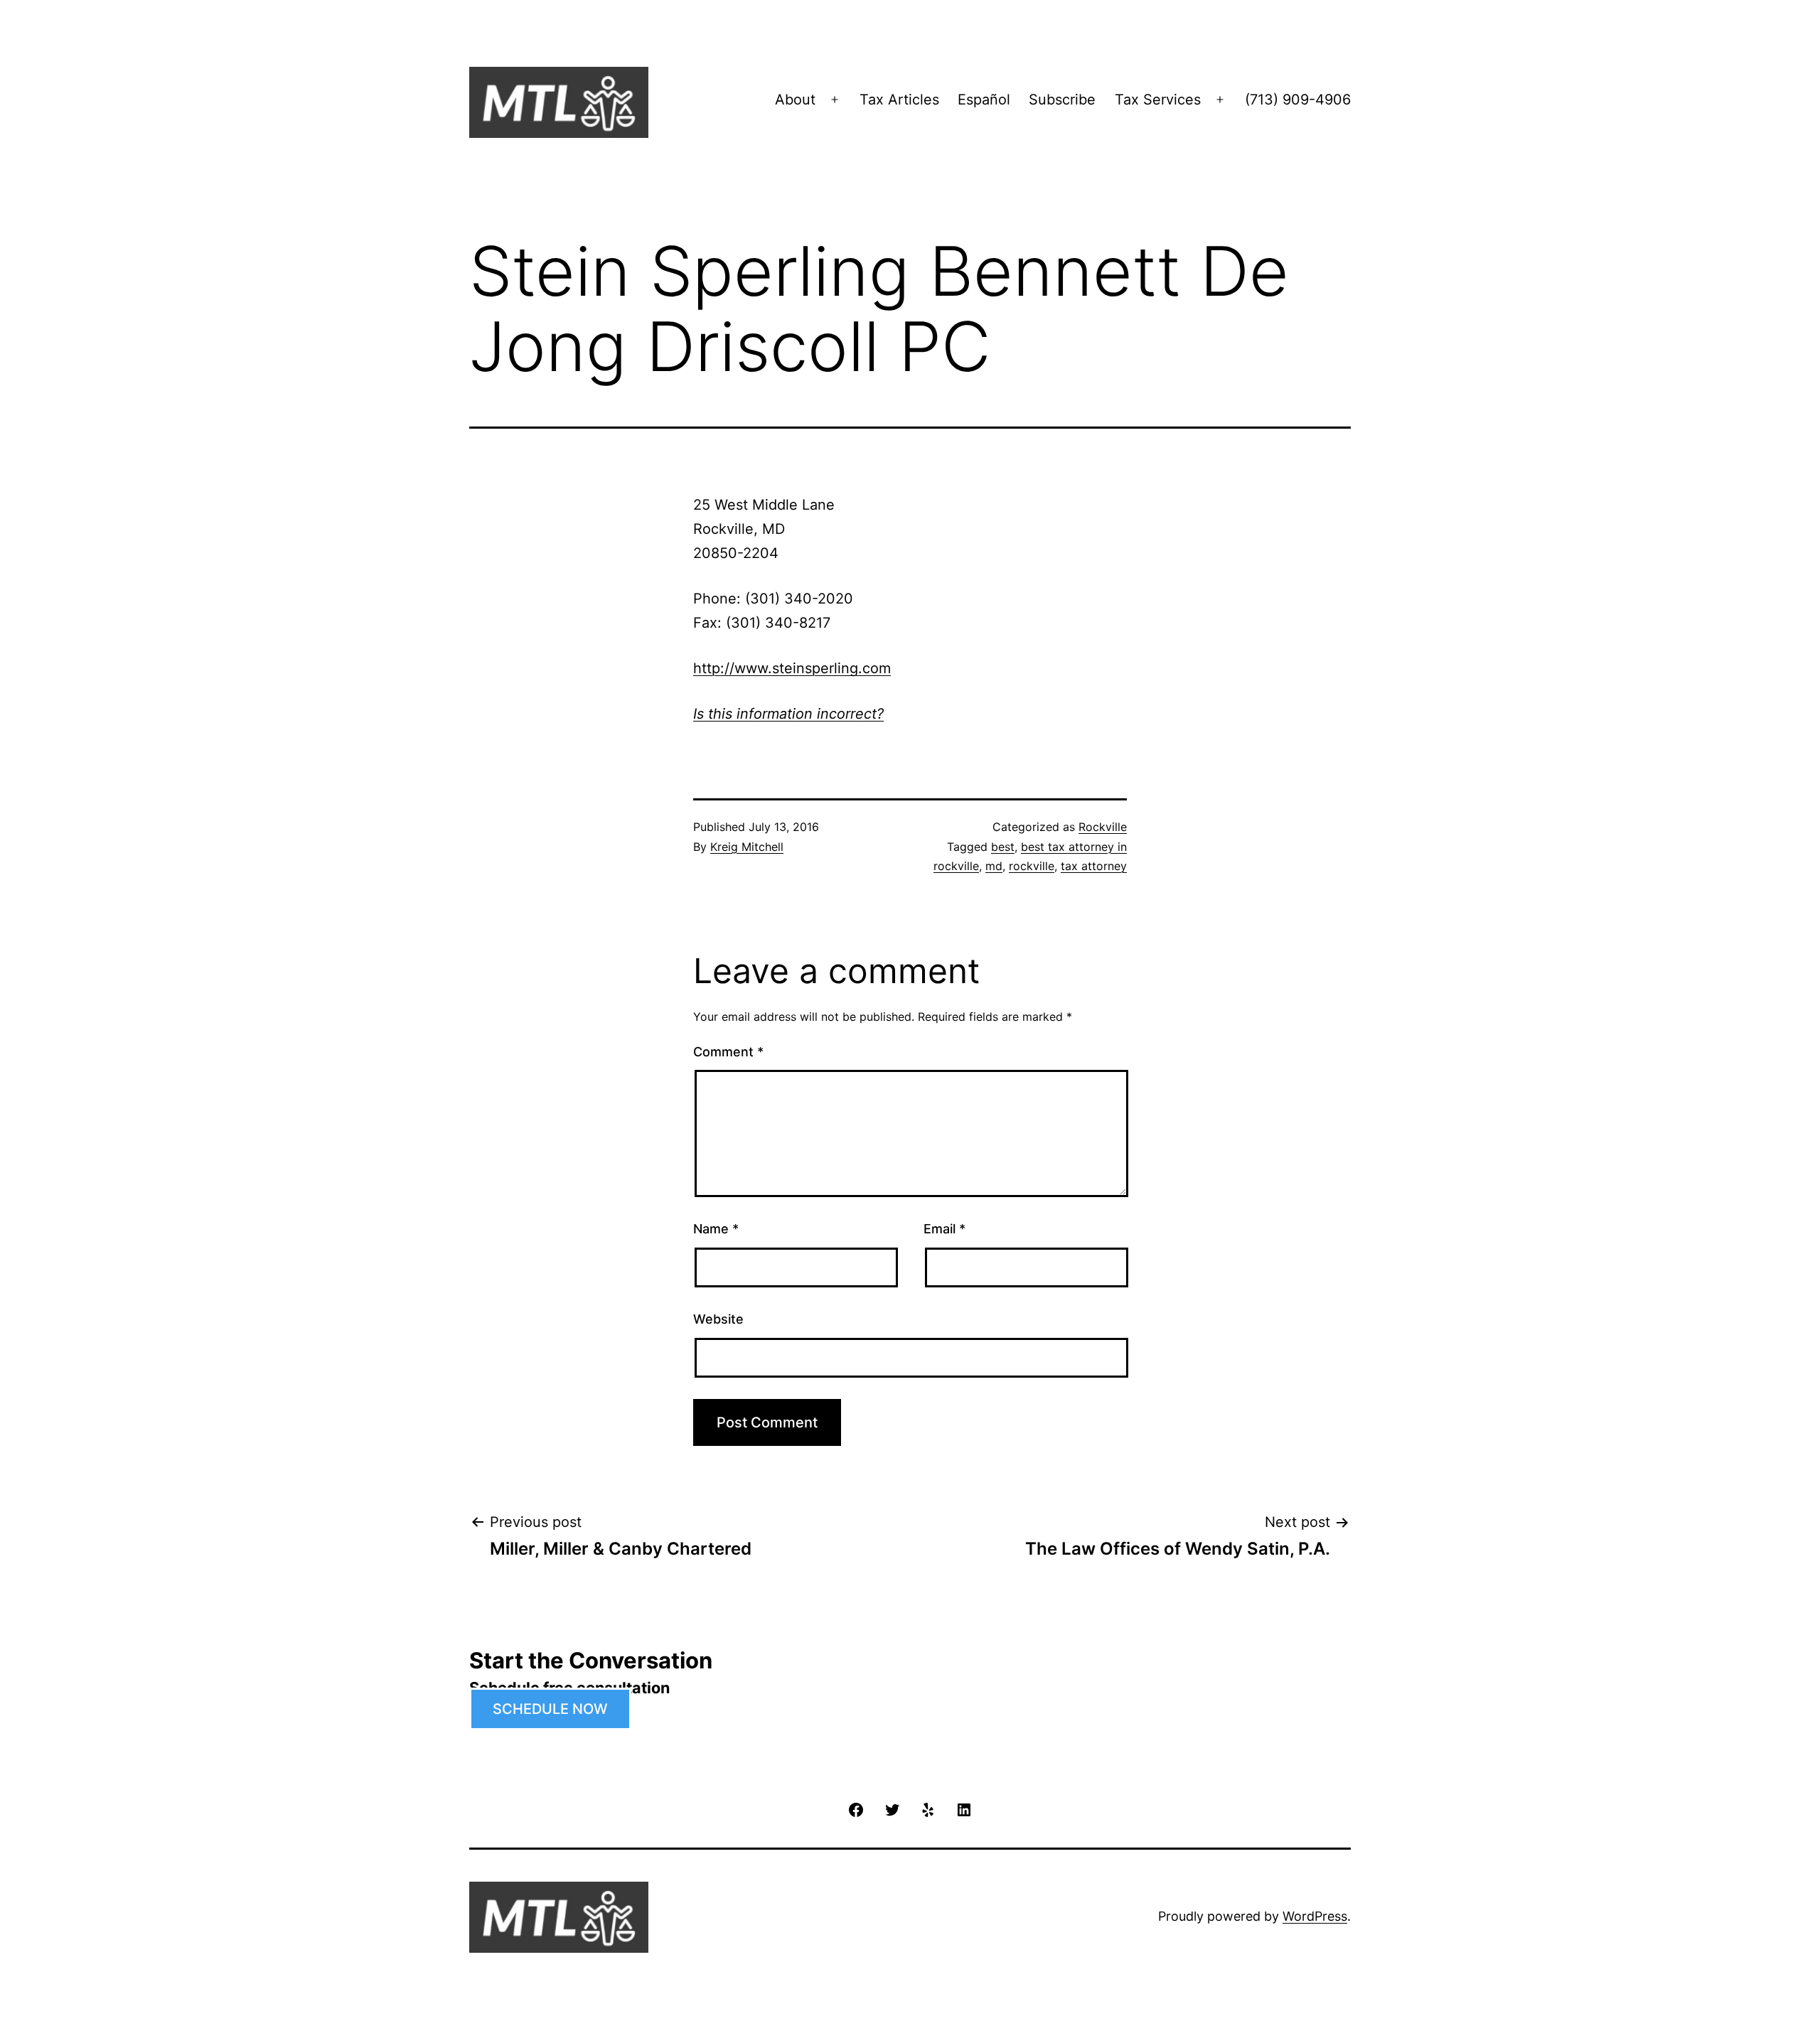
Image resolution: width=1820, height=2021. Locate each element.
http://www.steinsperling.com (792, 668)
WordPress (1315, 1916)
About (795, 100)
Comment (728, 1052)
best (1003, 847)
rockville (1032, 866)
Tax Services (1158, 100)
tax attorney (1094, 866)
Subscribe (1062, 100)
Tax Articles (899, 100)
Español (984, 100)
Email (944, 1229)
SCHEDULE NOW (550, 1709)
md (994, 866)
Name (716, 1229)
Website (718, 1319)
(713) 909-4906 (1298, 100)
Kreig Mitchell (747, 847)
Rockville (1103, 827)
